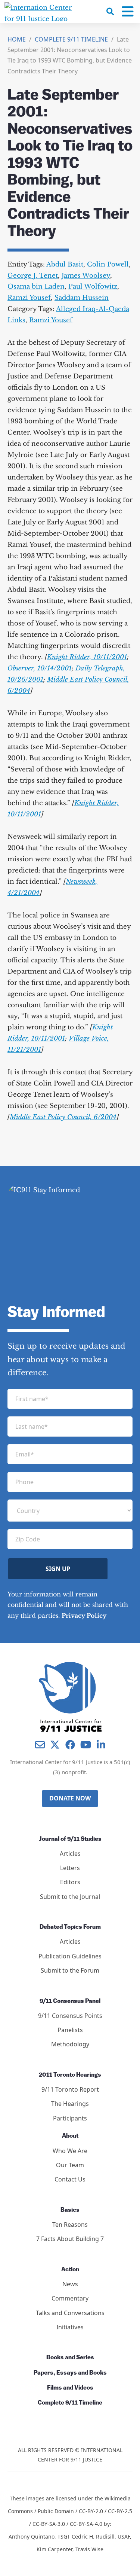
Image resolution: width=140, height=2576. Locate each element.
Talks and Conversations (70, 2313)
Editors (70, 1882)
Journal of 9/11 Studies (70, 1839)
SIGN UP (58, 1569)
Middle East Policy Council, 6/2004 (63, 1117)
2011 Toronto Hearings (70, 2075)
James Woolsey (86, 276)
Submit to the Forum (70, 1970)
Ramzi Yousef (29, 298)
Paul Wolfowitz (93, 287)
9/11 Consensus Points (70, 2016)
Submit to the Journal (70, 1897)
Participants (70, 2118)
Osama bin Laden (36, 287)
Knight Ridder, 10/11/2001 (87, 657)
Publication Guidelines (70, 1956)
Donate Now (70, 1798)
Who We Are (70, 2151)
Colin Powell (108, 264)
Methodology (70, 2044)
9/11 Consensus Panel (70, 2001)
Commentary (70, 2298)
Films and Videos (70, 2388)
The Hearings (70, 2104)
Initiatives (70, 2327)
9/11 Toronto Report (70, 2089)
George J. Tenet (33, 276)
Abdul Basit (65, 264)
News (70, 2284)
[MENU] (128, 12)
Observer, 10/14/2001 (40, 668)
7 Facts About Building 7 (70, 2239)
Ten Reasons (70, 2225)
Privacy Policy (84, 1616)
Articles (70, 1854)
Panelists (70, 2030)
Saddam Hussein (82, 298)
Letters (70, 1868)
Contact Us (70, 2179)
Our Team (70, 2165)
